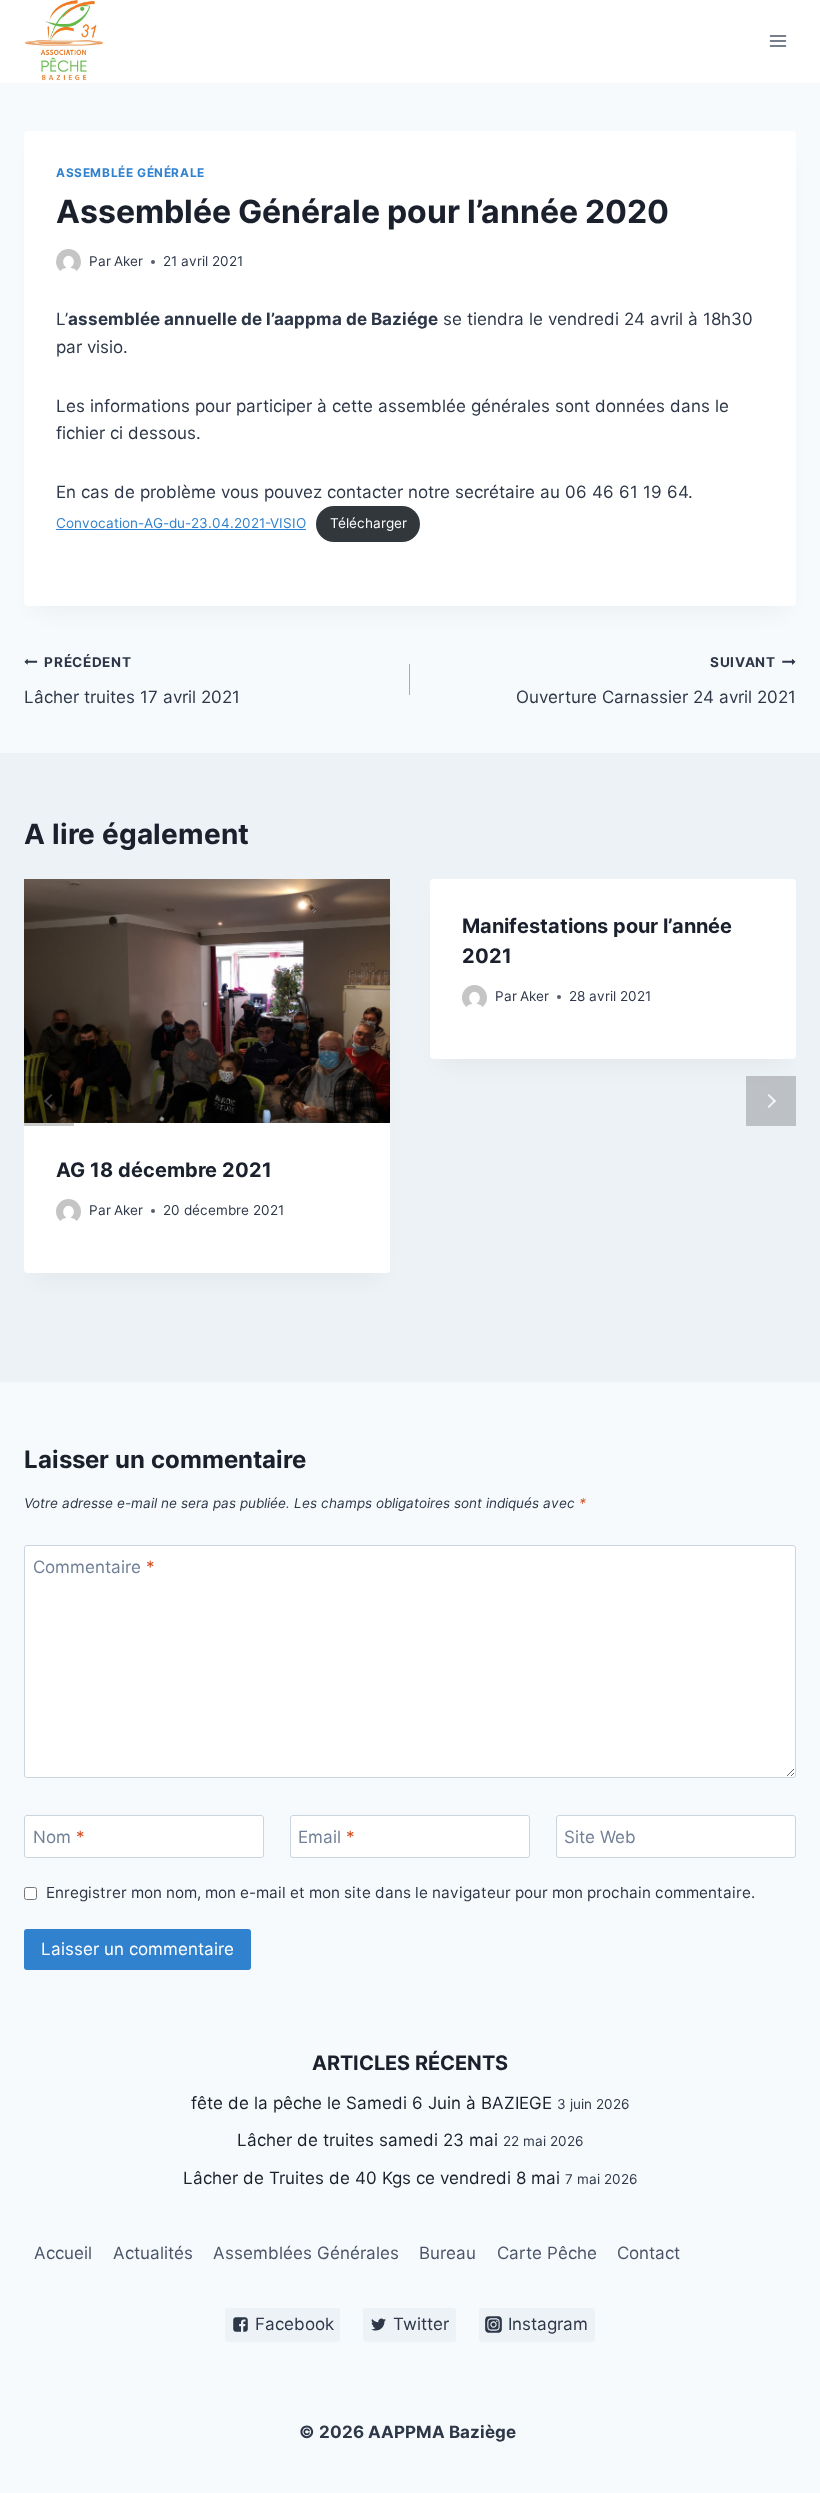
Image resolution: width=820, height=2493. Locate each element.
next (771, 1101)
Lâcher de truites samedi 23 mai (367, 2140)
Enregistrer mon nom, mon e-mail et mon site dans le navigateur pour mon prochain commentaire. (400, 1892)
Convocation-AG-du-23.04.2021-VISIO (181, 523)
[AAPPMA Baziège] (72, 41)
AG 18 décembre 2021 (164, 1170)
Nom (59, 1837)
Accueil (63, 2253)
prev (49, 1101)
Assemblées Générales (306, 2253)
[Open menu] (777, 41)
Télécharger (368, 523)
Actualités (153, 2253)
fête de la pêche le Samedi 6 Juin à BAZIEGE (371, 2103)
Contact (648, 2253)
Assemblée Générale (130, 172)
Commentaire (94, 1567)
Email (326, 1837)
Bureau (447, 2253)
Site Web (600, 1837)
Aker (128, 261)
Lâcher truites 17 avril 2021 (132, 680)
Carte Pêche (547, 2253)
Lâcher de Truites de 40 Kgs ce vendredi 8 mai (371, 2178)
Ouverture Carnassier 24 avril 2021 (656, 680)
